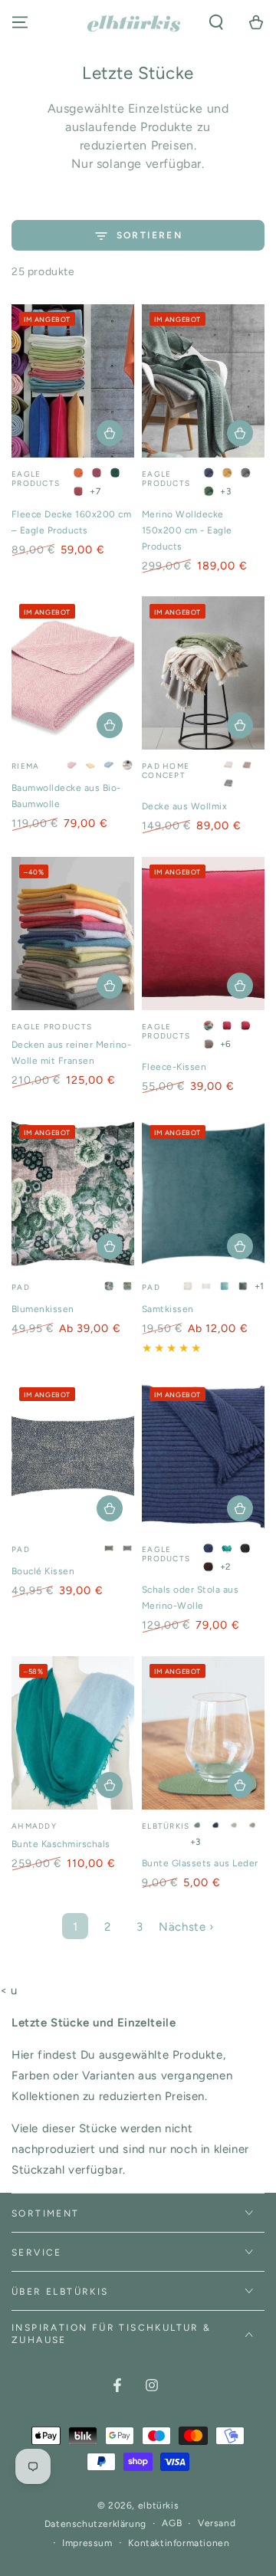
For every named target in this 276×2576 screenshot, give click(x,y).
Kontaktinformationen (179, 2543)
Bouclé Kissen (43, 1571)
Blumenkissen (43, 1309)
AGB (172, 2523)
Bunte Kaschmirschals (61, 1844)
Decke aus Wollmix (184, 806)
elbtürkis (158, 2505)
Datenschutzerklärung (95, 2524)
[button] (216, 22)
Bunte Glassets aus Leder (200, 1863)
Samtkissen (168, 1309)
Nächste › (186, 1927)
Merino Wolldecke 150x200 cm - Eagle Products (187, 530)
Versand (217, 2523)
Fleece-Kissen (174, 1067)
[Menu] (20, 22)
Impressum (87, 2543)
